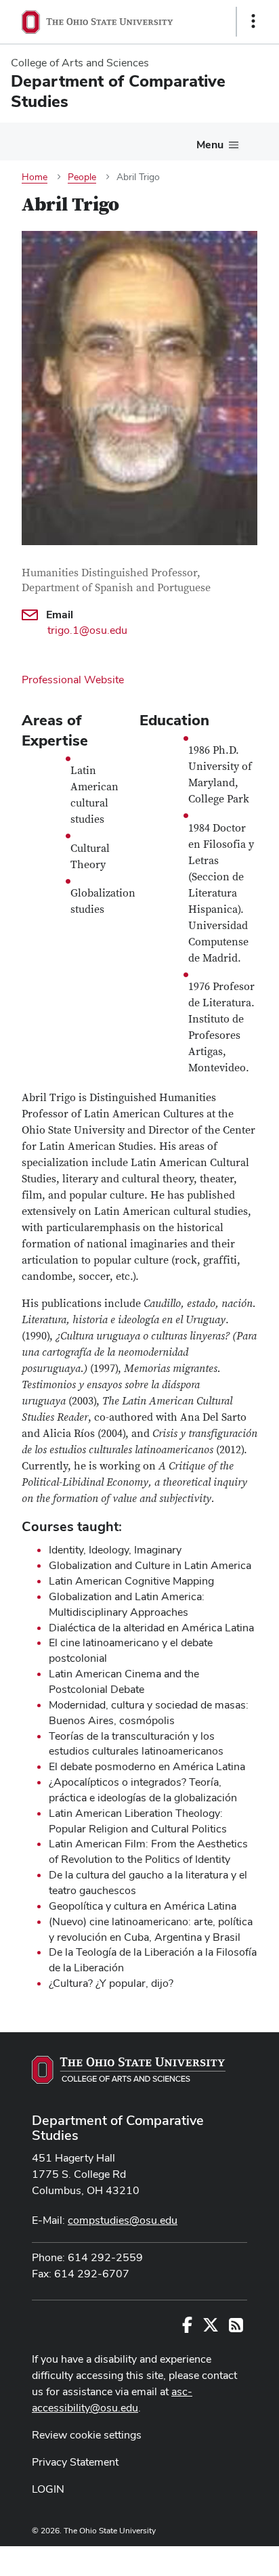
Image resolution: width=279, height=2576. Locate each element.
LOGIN (48, 2489)
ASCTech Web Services (205, 2558)
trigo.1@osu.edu (87, 630)
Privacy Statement (75, 2462)
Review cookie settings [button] (87, 2435)
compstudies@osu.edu (123, 2220)
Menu (210, 145)
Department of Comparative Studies (118, 2128)
